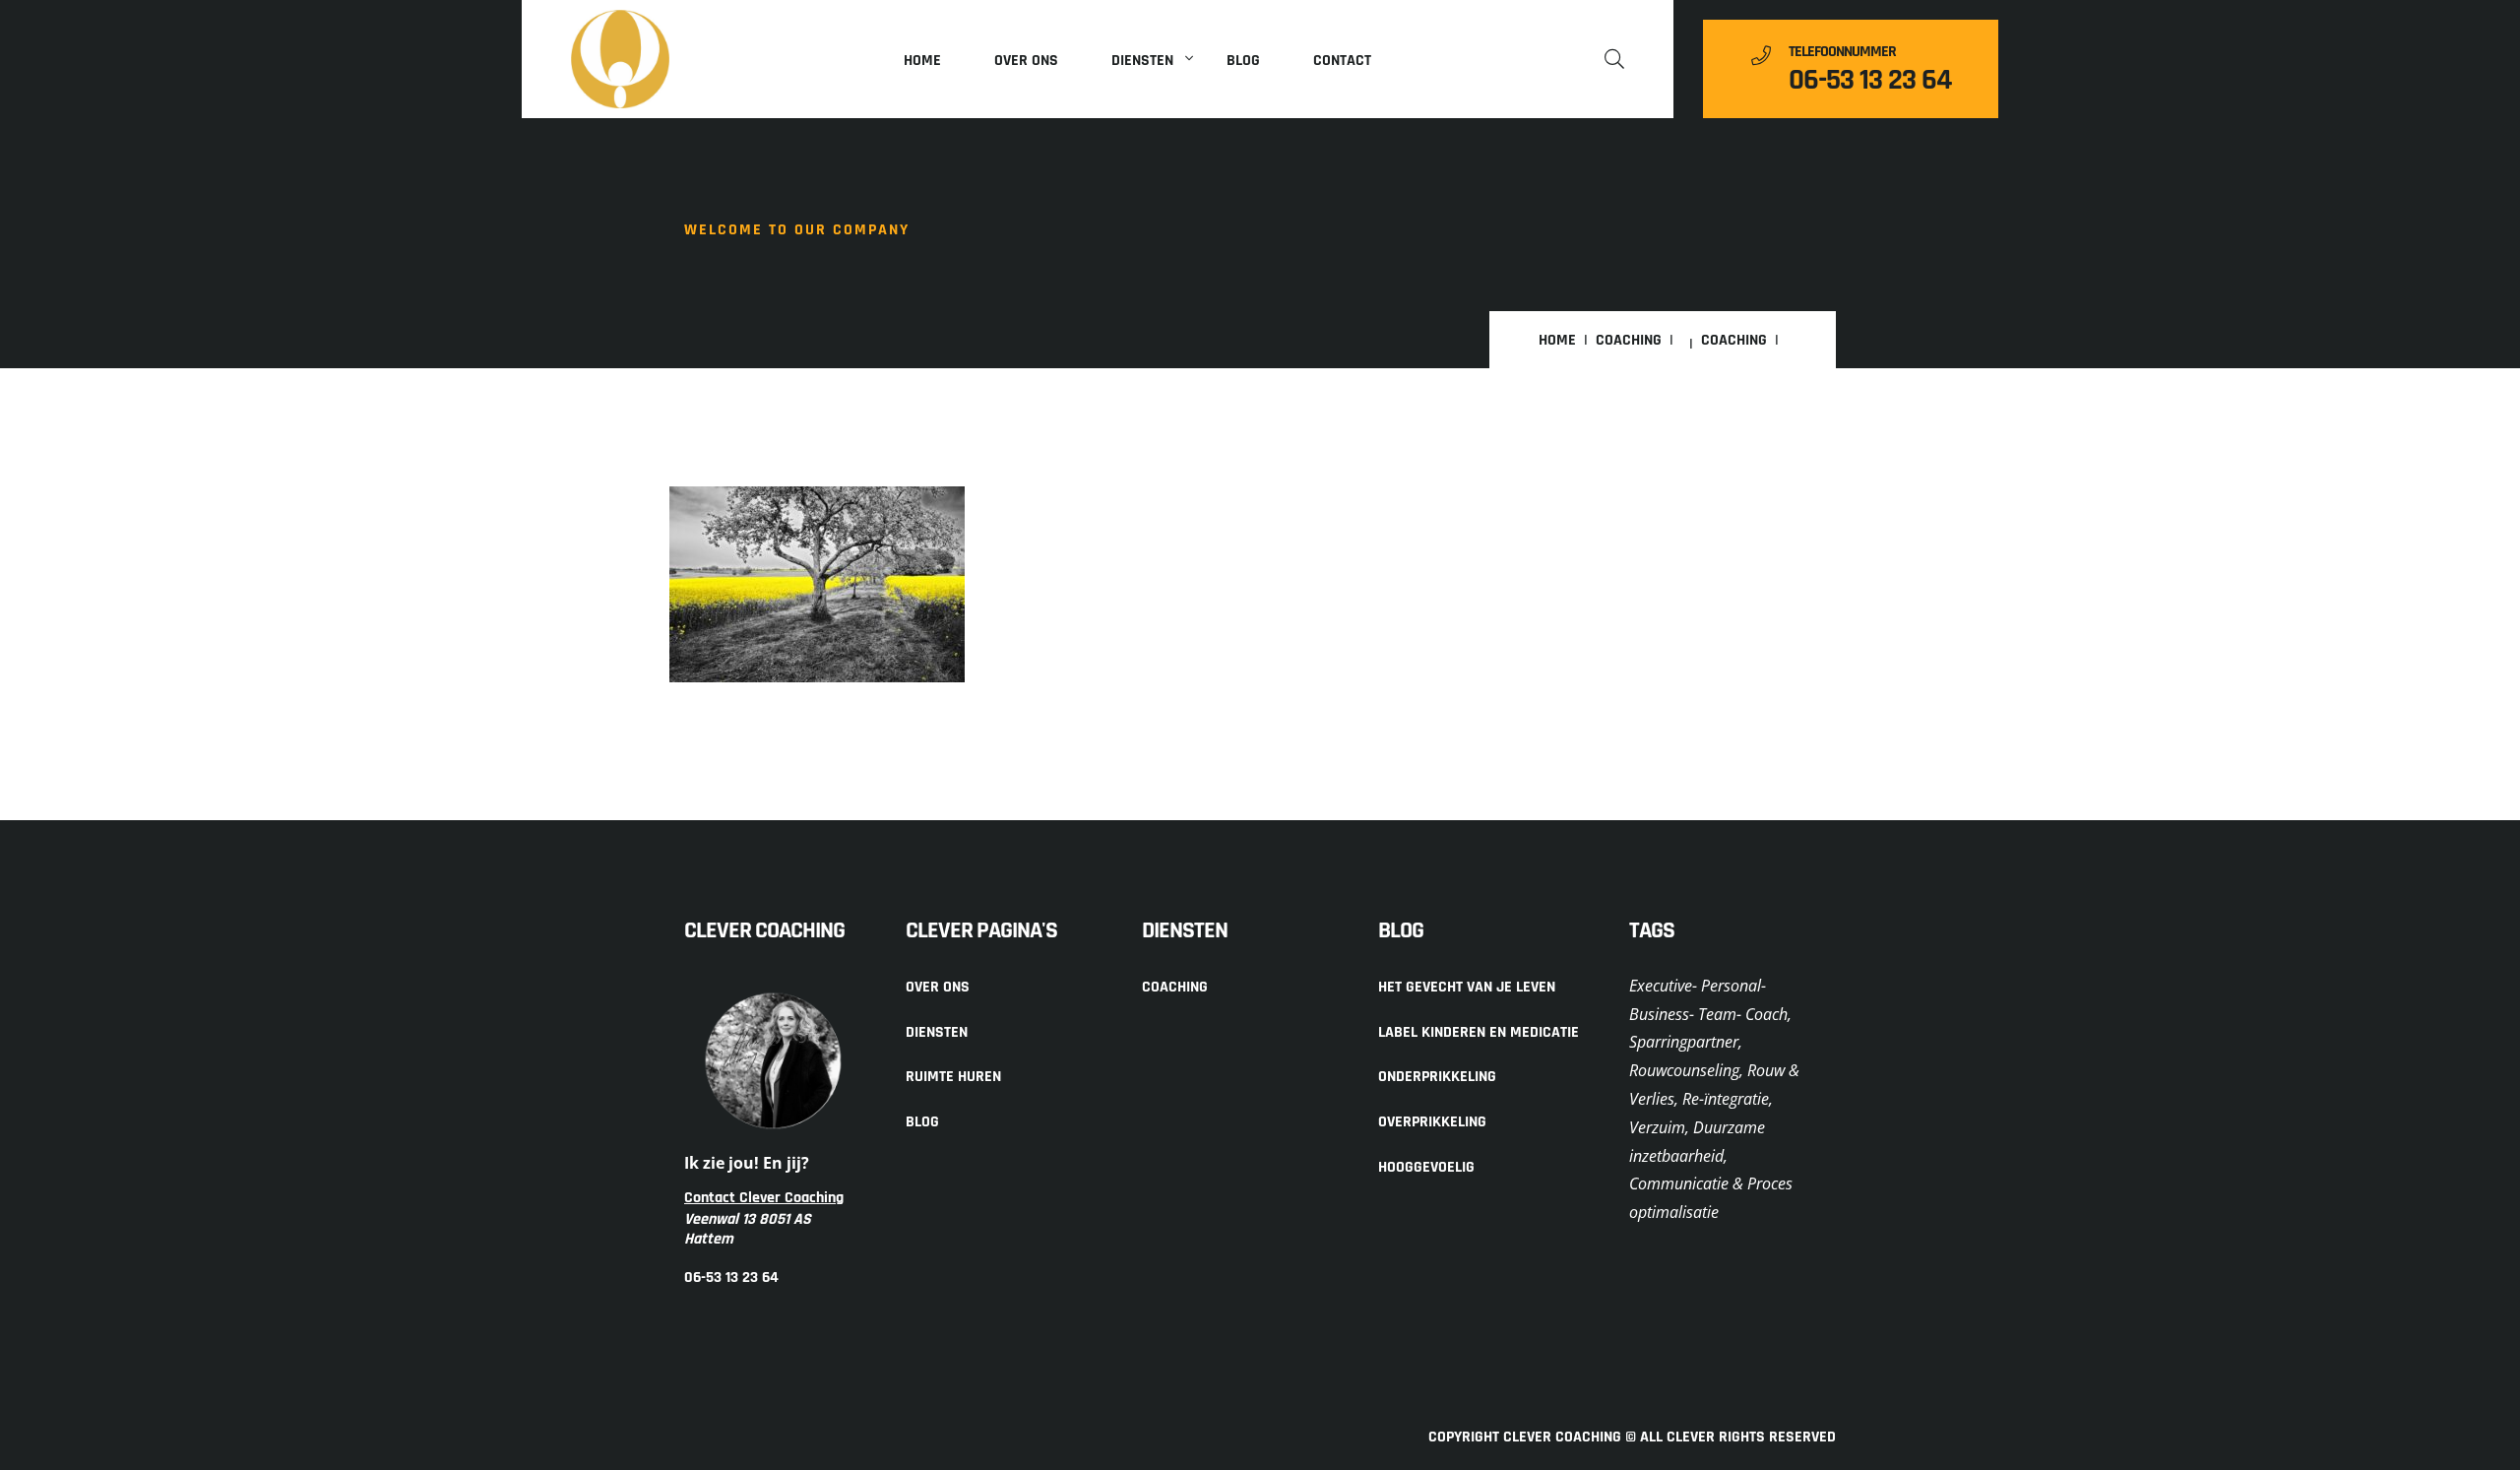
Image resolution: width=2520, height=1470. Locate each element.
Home (922, 61)
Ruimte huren (953, 1077)
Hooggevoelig (1426, 1167)
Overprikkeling (1432, 1122)
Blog (1243, 61)
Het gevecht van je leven (1467, 987)
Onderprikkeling (1437, 1077)
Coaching (1629, 341)
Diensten (1142, 61)
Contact (1342, 61)
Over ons (1026, 61)
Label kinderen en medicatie (1479, 1032)
